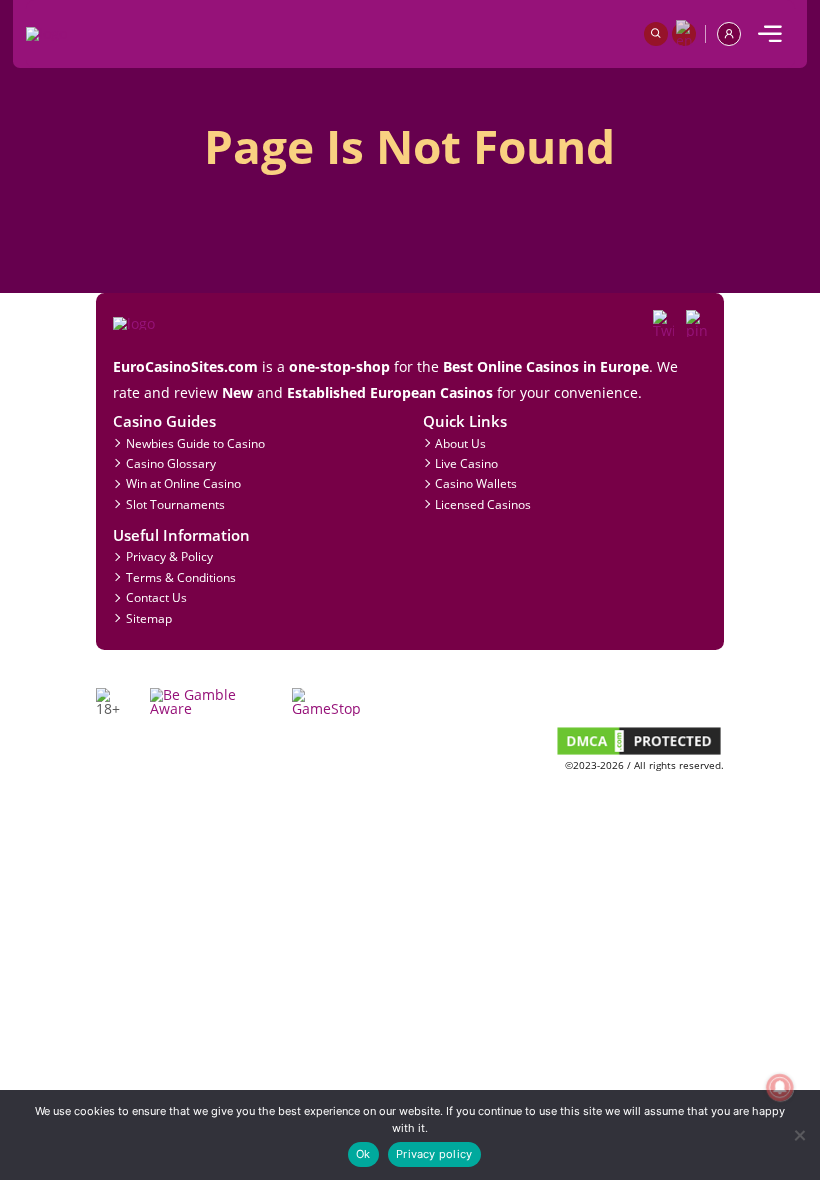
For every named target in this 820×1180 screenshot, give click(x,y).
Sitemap (149, 618)
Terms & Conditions (181, 577)
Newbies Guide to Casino (195, 443)
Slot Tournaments (175, 504)
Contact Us (156, 597)
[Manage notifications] (779, 1087)
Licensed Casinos (483, 504)
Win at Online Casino (183, 483)
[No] (798, 1134)
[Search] (656, 34)
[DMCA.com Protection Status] (639, 752)
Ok (363, 1154)
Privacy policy (434, 1154)
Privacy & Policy (169, 556)
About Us (460, 443)
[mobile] (770, 34)
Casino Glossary (171, 463)
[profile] (729, 34)
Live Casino (466, 463)
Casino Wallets (476, 483)
